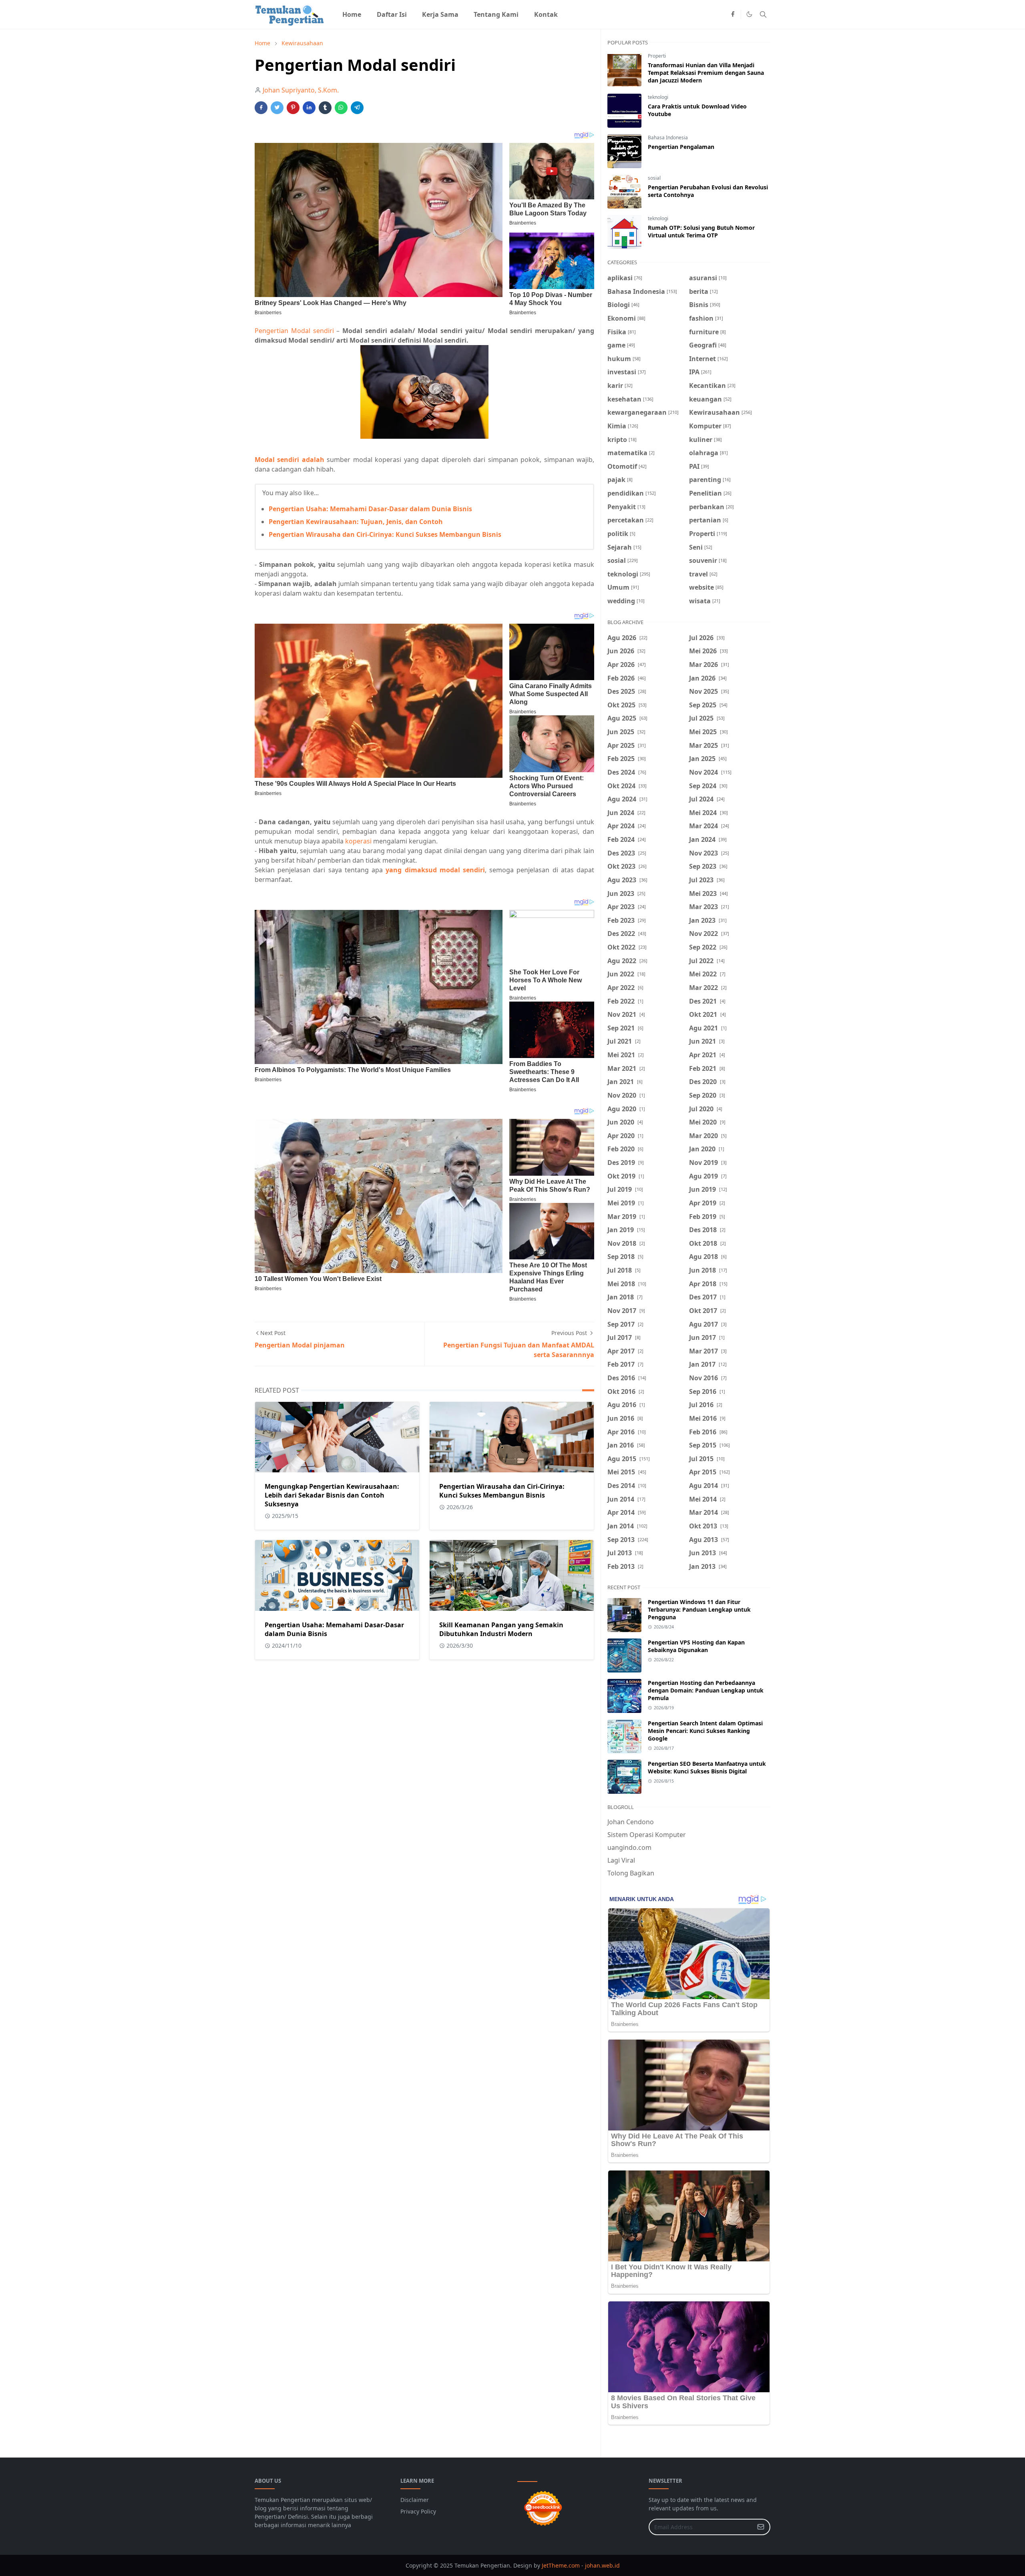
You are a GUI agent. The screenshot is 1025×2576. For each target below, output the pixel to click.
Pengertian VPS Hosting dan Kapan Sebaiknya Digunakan (696, 1646)
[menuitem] (352, 14)
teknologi (658, 97)
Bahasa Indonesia (668, 138)
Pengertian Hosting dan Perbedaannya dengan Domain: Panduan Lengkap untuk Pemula (706, 1690)
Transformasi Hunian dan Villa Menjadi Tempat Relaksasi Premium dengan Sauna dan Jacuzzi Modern (706, 73)
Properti (657, 56)
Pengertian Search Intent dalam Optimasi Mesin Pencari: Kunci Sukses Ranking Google (705, 1731)
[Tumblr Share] (325, 108)
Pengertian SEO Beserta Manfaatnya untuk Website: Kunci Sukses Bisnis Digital (707, 1767)
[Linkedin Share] (309, 108)
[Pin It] (293, 108)
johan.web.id (602, 2565)
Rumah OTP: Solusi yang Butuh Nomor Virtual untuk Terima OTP (701, 231)
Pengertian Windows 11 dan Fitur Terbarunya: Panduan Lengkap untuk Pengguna (699, 1609)
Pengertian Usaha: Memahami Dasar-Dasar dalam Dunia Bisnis (370, 509)
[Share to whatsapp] (341, 108)
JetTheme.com (561, 2565)
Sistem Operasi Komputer (647, 1835)
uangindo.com (629, 1847)
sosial (654, 178)
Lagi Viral (621, 1860)
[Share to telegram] (357, 108)
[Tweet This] (277, 108)
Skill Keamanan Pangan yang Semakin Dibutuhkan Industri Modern (501, 1629)
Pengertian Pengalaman (681, 147)
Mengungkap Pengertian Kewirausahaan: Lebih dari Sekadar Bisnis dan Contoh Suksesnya (332, 1495)
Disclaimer (415, 2500)
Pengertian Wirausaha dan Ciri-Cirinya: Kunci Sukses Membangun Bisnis (385, 534)
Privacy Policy (418, 2511)
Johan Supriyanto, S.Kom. (301, 90)
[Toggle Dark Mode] (749, 14)
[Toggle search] (763, 14)
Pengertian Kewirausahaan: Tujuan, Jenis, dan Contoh (356, 522)
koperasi (358, 841)
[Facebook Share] (261, 108)
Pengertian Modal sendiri (294, 331)
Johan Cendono (631, 1822)
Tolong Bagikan (631, 1873)
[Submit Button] (761, 2527)
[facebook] (733, 14)
